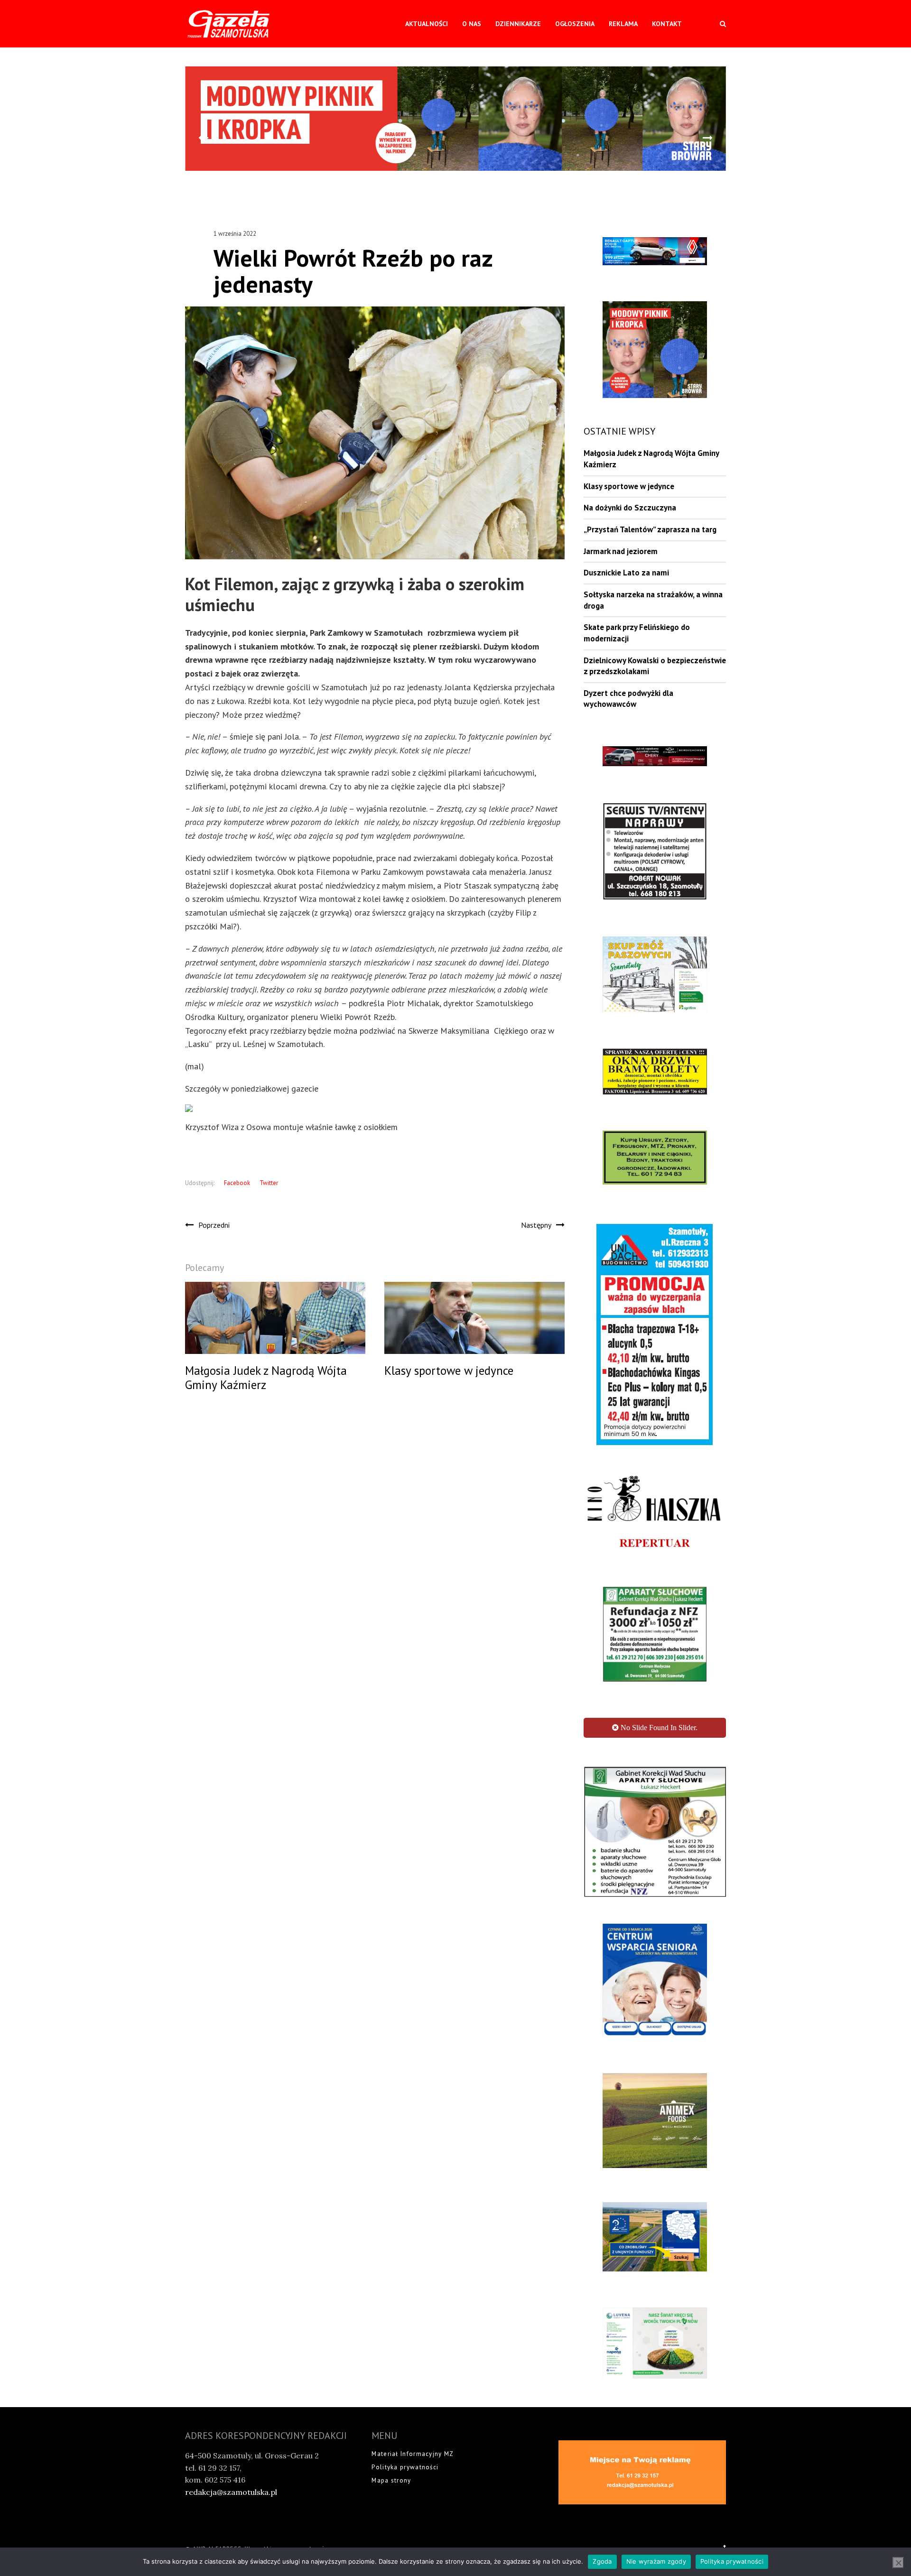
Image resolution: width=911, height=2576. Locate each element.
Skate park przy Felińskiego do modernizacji (637, 633)
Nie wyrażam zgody (656, 2561)
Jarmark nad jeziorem (621, 551)
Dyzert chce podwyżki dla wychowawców (628, 699)
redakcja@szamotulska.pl (231, 2415)
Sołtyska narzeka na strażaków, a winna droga (653, 600)
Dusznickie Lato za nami (626, 573)
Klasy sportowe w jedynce (629, 486)
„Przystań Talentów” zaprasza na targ (650, 529)
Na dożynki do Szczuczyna (630, 508)
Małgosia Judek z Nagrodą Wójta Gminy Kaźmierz (651, 459)
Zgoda (602, 2561)
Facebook (237, 1183)
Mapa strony (391, 2404)
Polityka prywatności (405, 2390)
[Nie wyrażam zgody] (898, 2563)
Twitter (269, 1183)
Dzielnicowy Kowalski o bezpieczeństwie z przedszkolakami (655, 666)
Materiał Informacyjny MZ (413, 2377)
